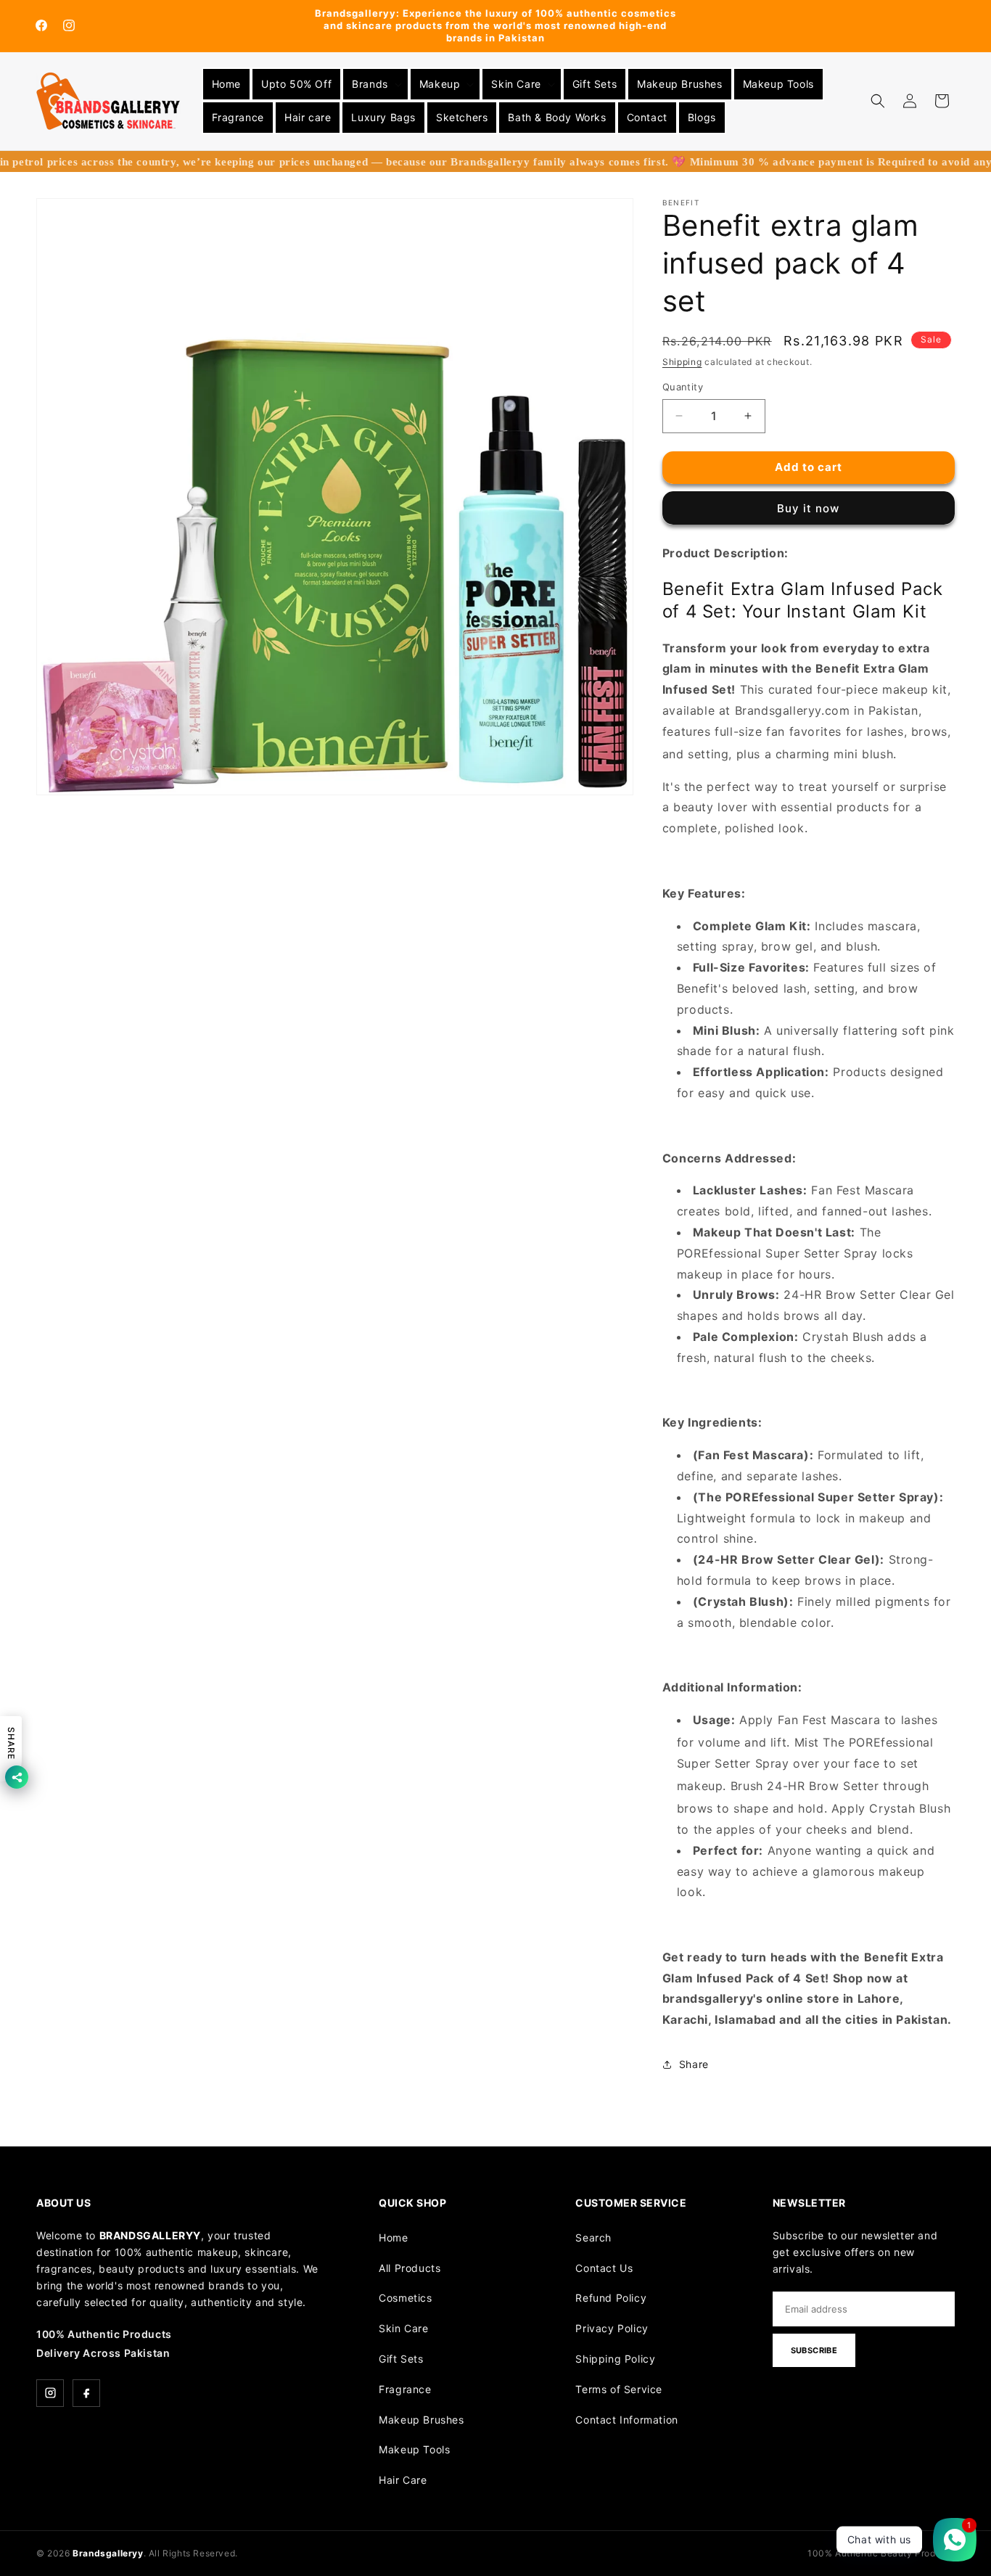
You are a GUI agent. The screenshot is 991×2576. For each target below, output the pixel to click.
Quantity (683, 387)
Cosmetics (405, 2298)
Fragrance (405, 2389)
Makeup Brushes (421, 2420)
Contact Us (604, 2268)
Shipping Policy (615, 2359)
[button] (375, 84)
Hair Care (403, 2480)
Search (593, 2237)
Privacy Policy (612, 2328)
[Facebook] (86, 2393)
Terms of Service (619, 2389)
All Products (410, 2268)
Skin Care (403, 2328)
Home (393, 2237)
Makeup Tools (414, 2449)
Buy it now (808, 508)
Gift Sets (401, 2359)
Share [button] (694, 2064)
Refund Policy (611, 2298)
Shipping (682, 362)
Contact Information (626, 2420)
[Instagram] (50, 2393)
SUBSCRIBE (814, 2350)
